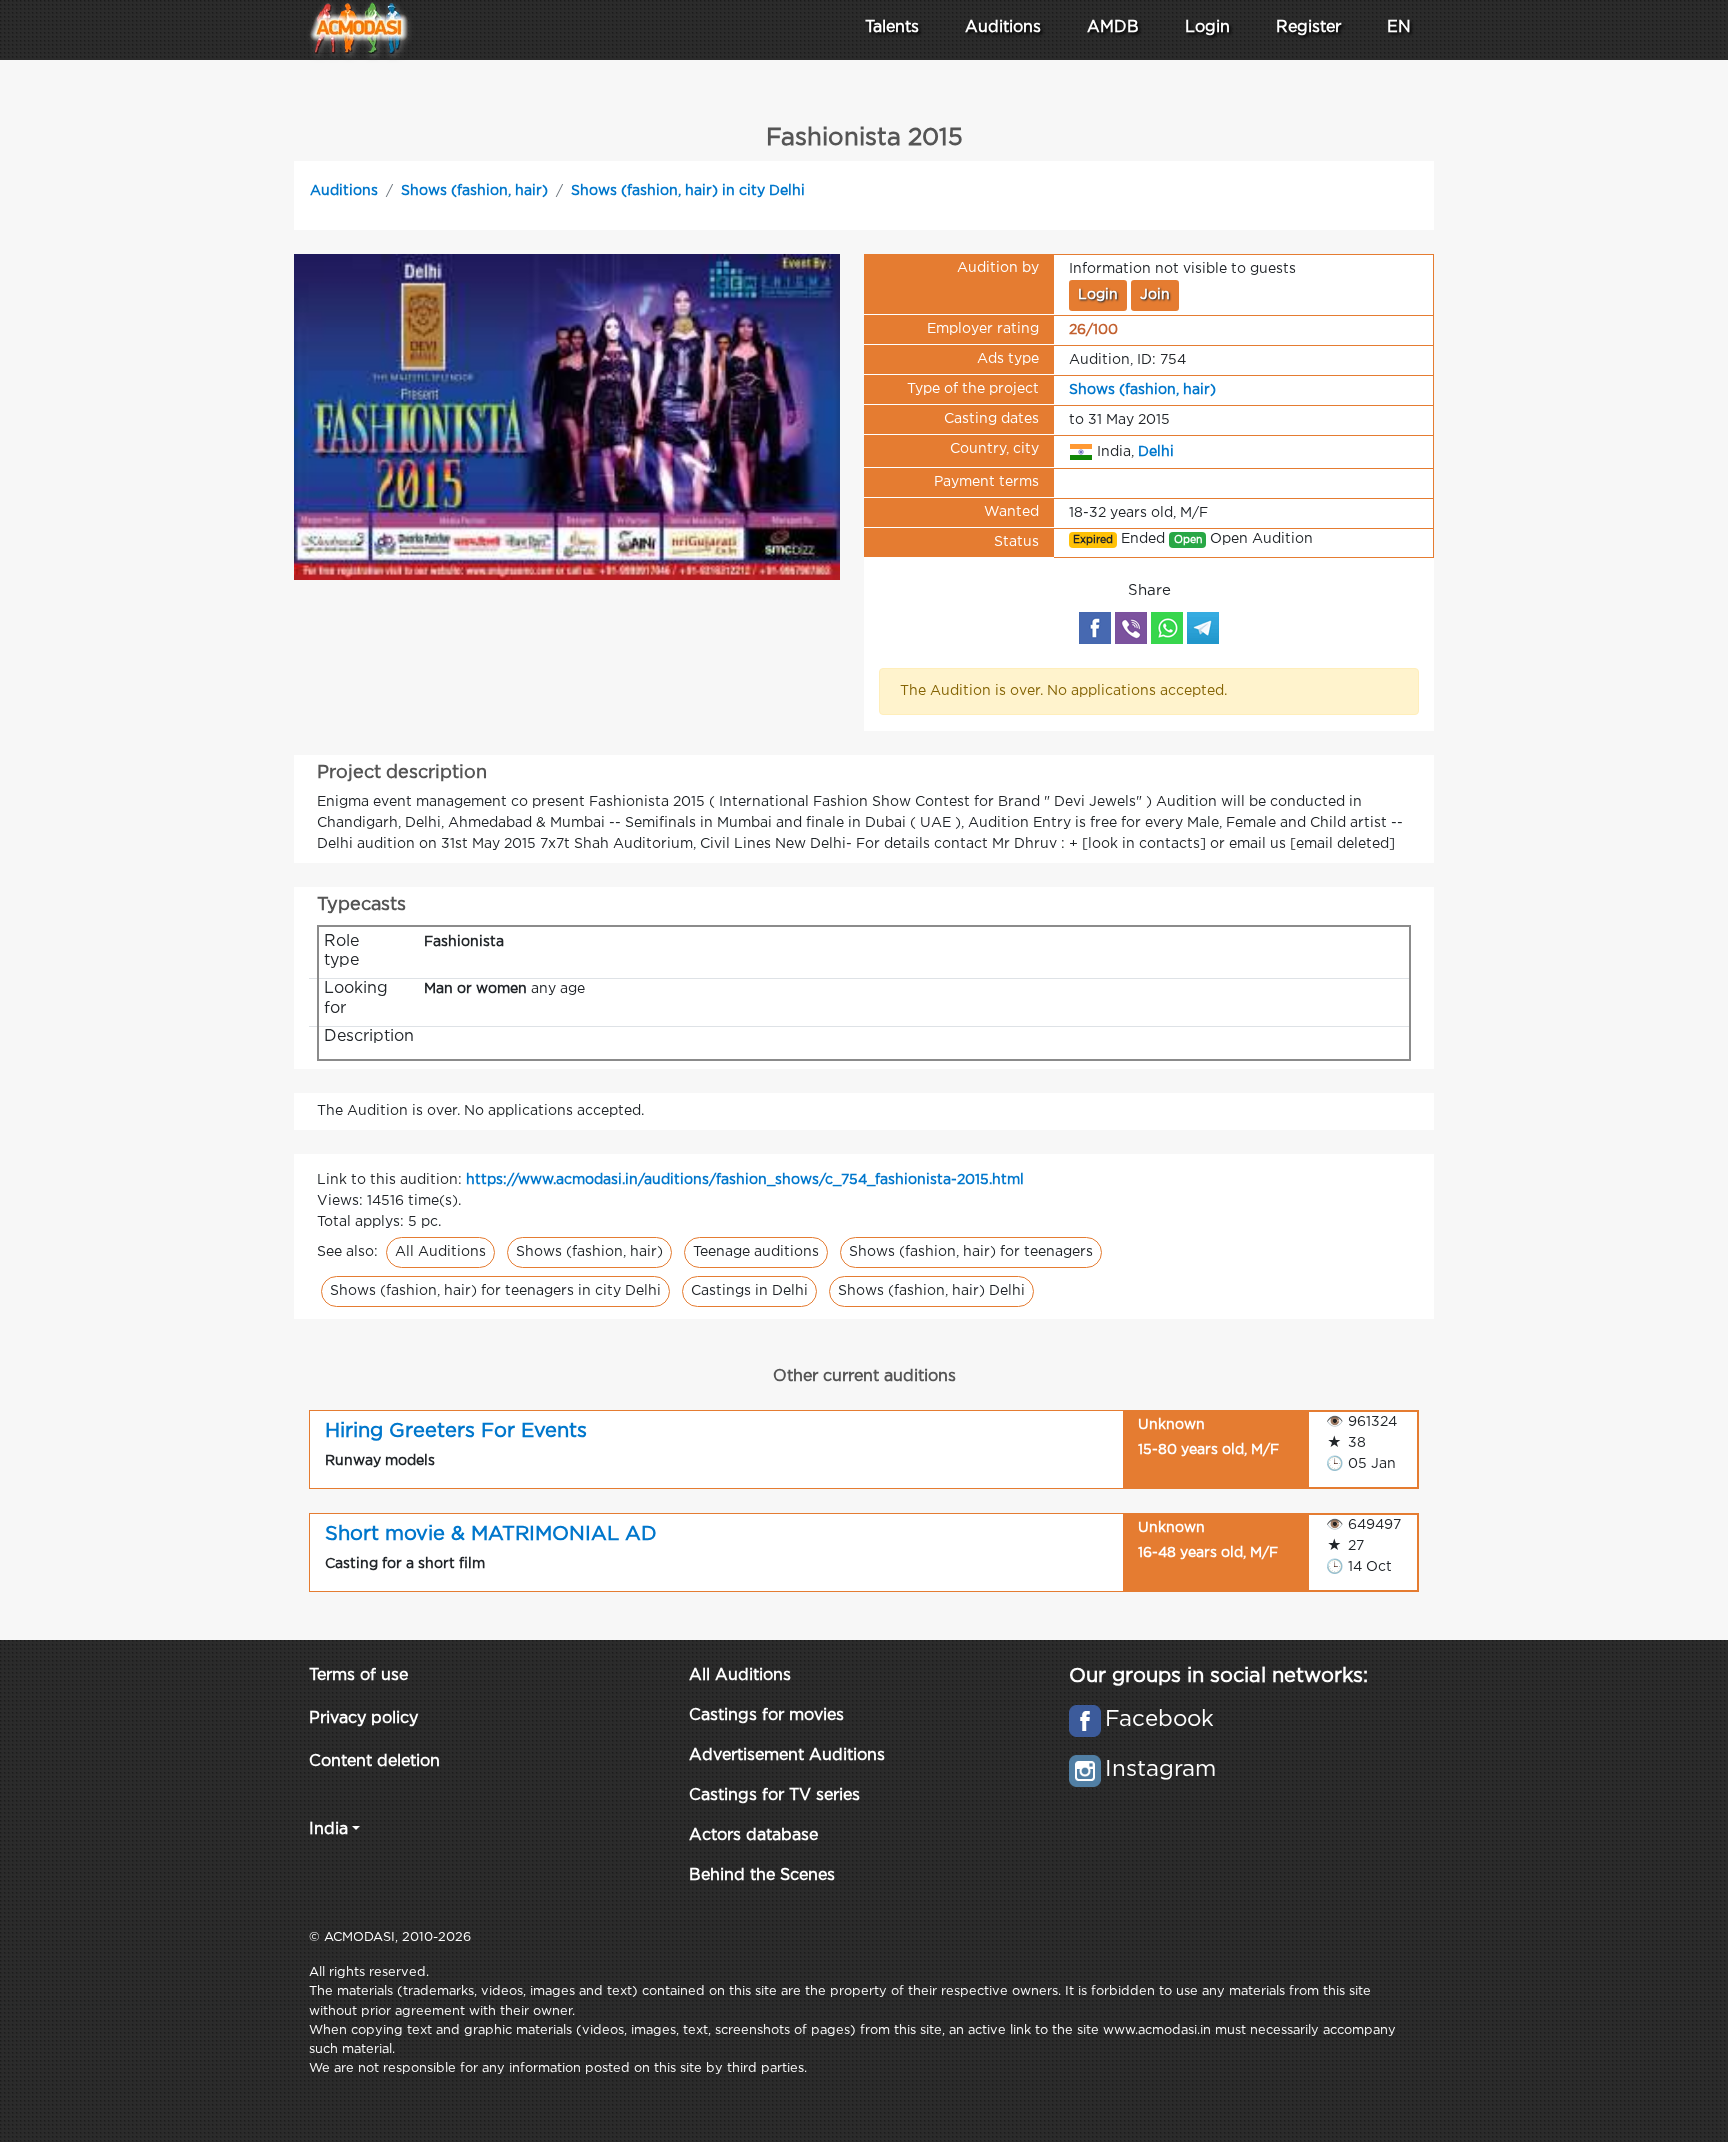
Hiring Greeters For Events (456, 1431)
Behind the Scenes (762, 1875)
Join (1155, 295)
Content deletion (374, 1761)
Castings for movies (766, 1715)
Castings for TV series (774, 1795)
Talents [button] (892, 27)
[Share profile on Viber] (1131, 628)
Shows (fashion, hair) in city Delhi (688, 191)
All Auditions (440, 1252)
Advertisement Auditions (787, 1755)
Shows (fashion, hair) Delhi (931, 1291)
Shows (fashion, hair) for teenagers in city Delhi (495, 1291)
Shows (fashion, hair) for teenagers (971, 1252)
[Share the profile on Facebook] (1095, 628)
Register (1308, 27)
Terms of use (358, 1675)
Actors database (753, 1835)
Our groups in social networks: (1218, 1676)
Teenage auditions (756, 1252)
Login (1207, 27)
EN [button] (1399, 27)
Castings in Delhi (749, 1291)
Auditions (344, 191)
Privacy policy (363, 1718)
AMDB (1113, 27)
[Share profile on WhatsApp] (1167, 628)
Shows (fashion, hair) (474, 191)
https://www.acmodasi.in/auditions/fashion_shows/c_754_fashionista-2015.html (745, 1180)
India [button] (328, 1829)
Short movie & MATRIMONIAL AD (491, 1534)
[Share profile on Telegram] (1203, 628)
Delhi (1156, 451)
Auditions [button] (1003, 27)
